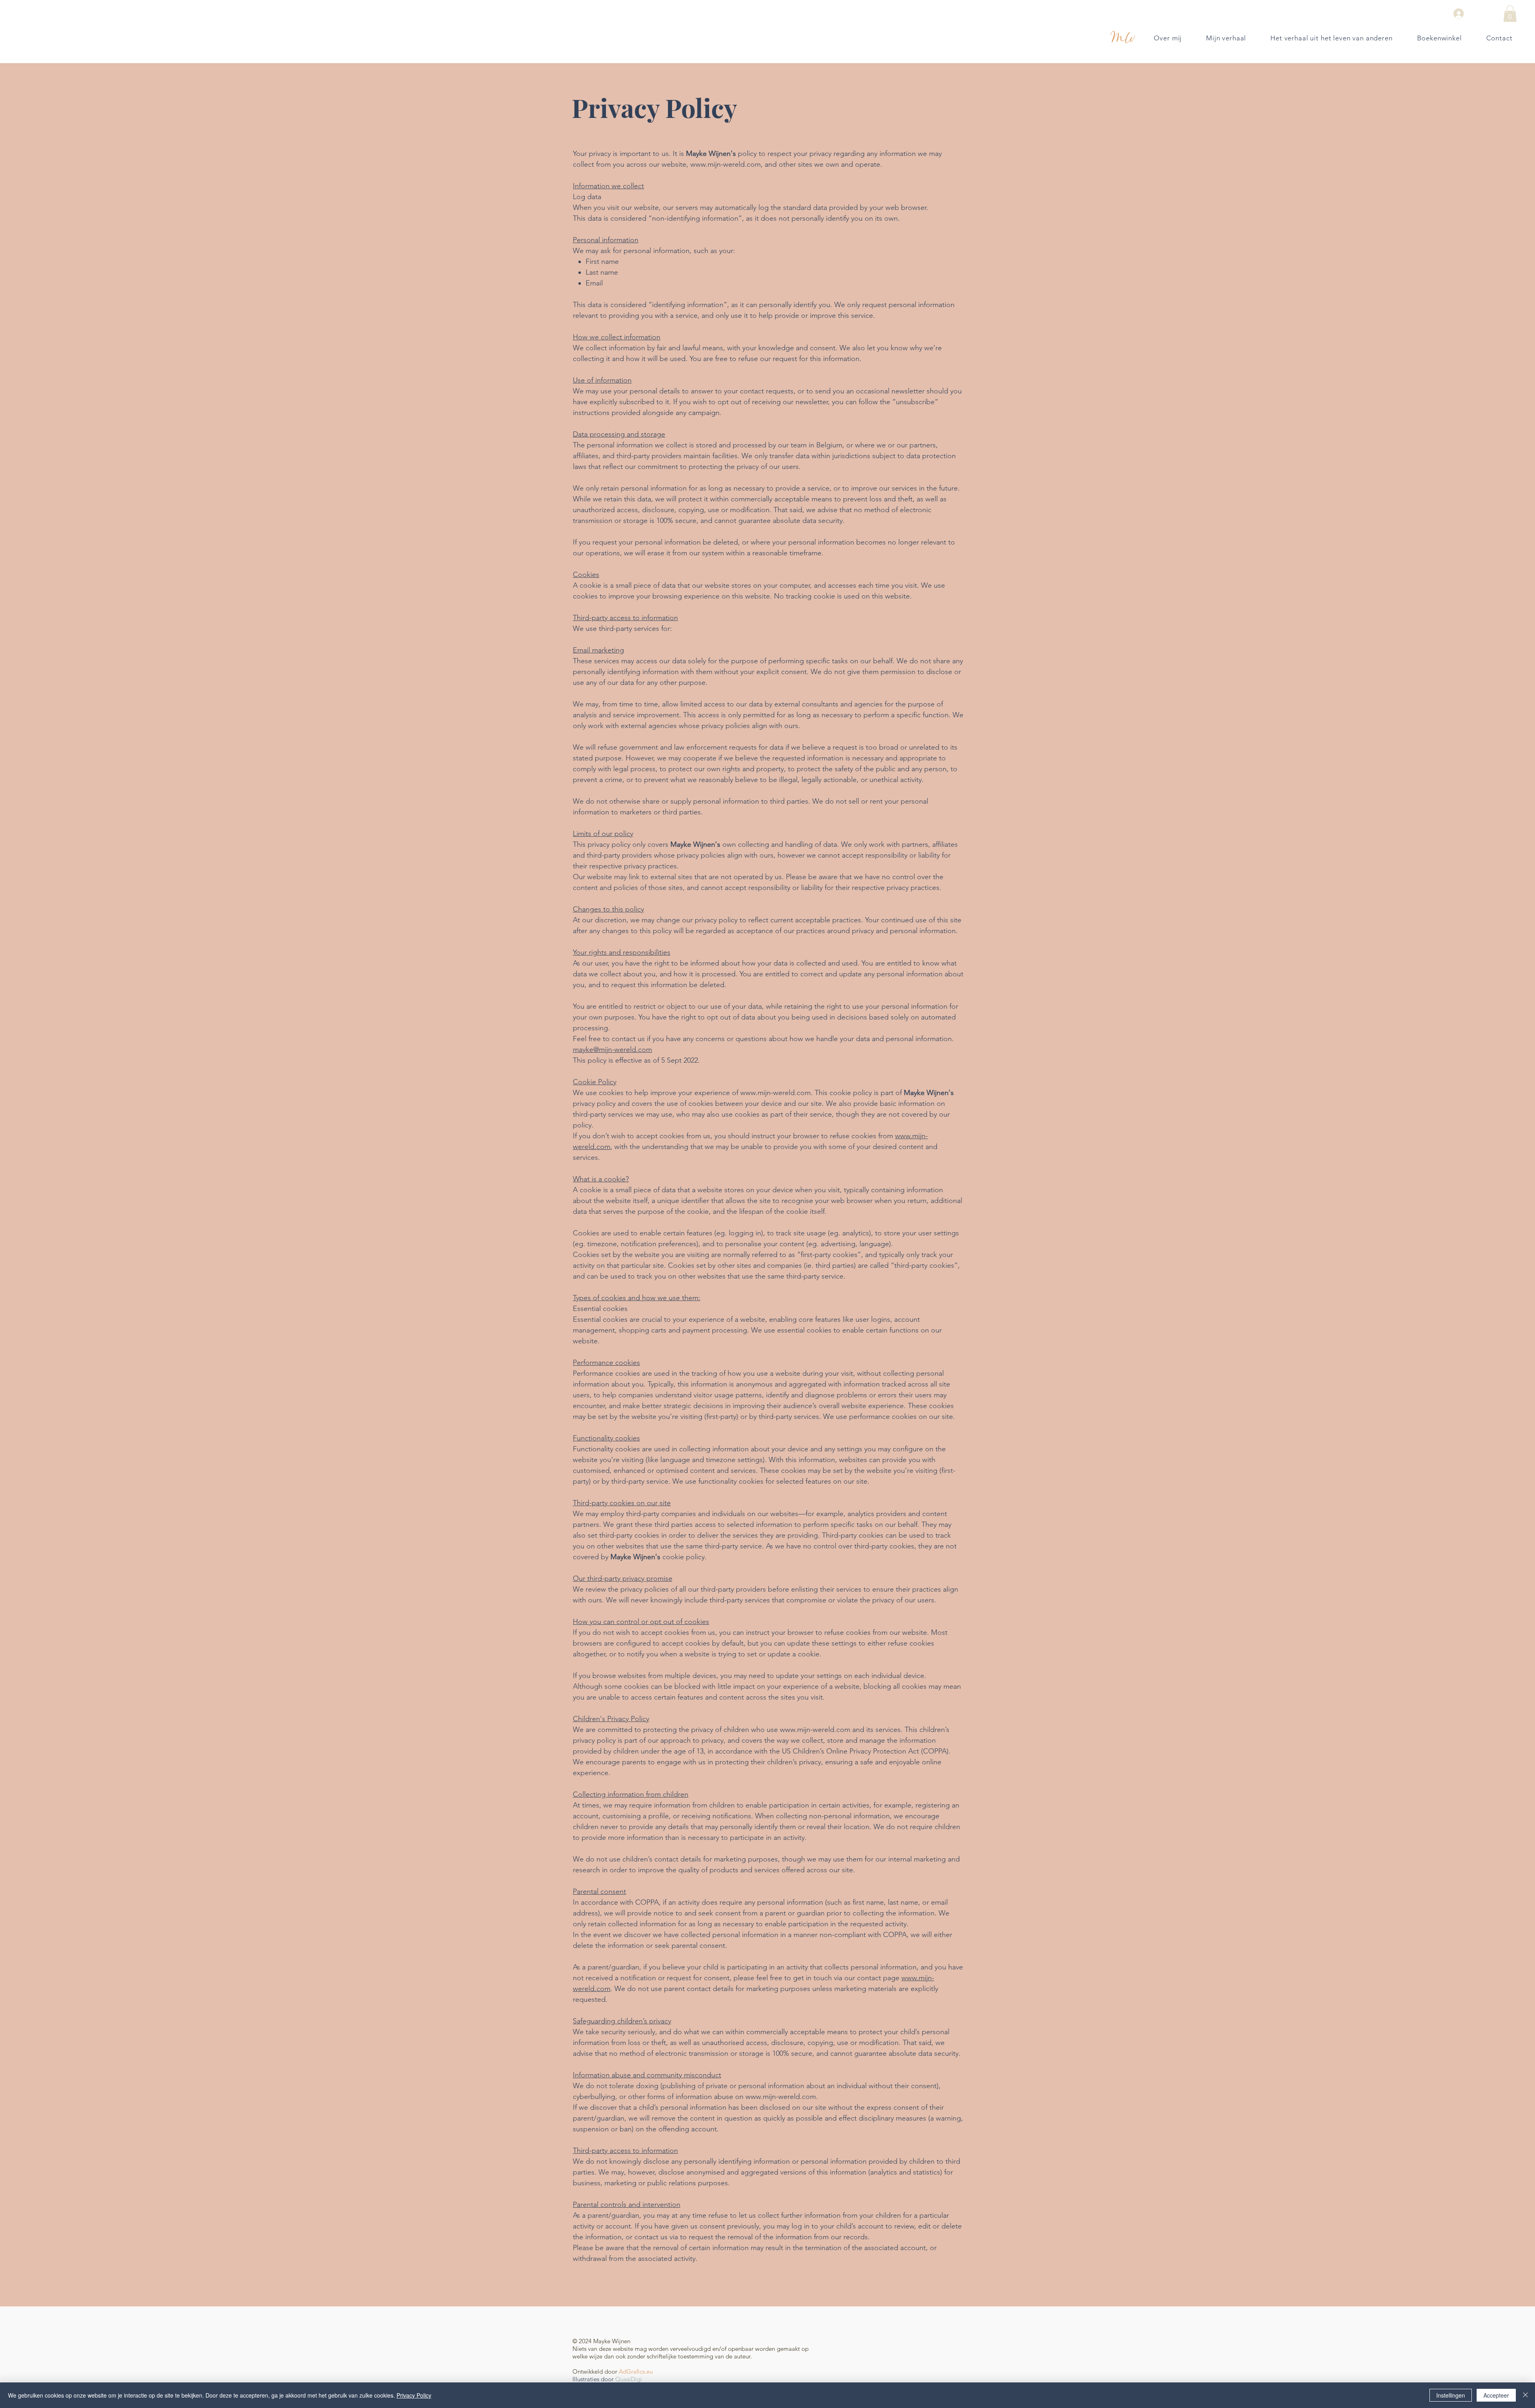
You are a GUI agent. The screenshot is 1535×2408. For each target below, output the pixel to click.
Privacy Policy (414, 2395)
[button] (1510, 14)
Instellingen (1451, 2395)
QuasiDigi (629, 2379)
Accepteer (1496, 2395)
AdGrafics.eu (636, 2371)
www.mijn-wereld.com (726, 164)
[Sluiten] (1525, 2395)
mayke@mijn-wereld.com (612, 1049)
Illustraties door (593, 2379)
